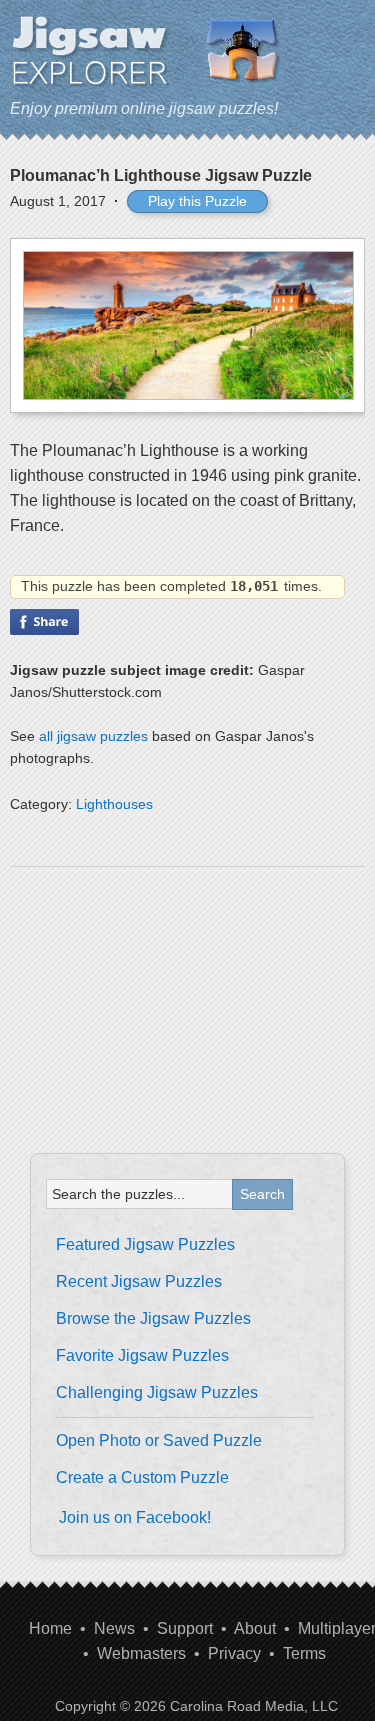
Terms (304, 1653)
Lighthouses (114, 804)
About (255, 1628)
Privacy (234, 1653)
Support (185, 1628)
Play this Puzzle (197, 201)
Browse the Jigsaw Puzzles (153, 1318)
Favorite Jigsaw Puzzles (142, 1355)
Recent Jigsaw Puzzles (139, 1281)
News (114, 1628)
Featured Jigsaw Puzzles (145, 1244)
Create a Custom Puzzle (142, 1477)
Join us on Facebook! (135, 1517)
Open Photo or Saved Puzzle (159, 1440)
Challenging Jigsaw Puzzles (157, 1392)
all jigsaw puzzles (93, 736)
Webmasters (141, 1653)
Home (50, 1628)
